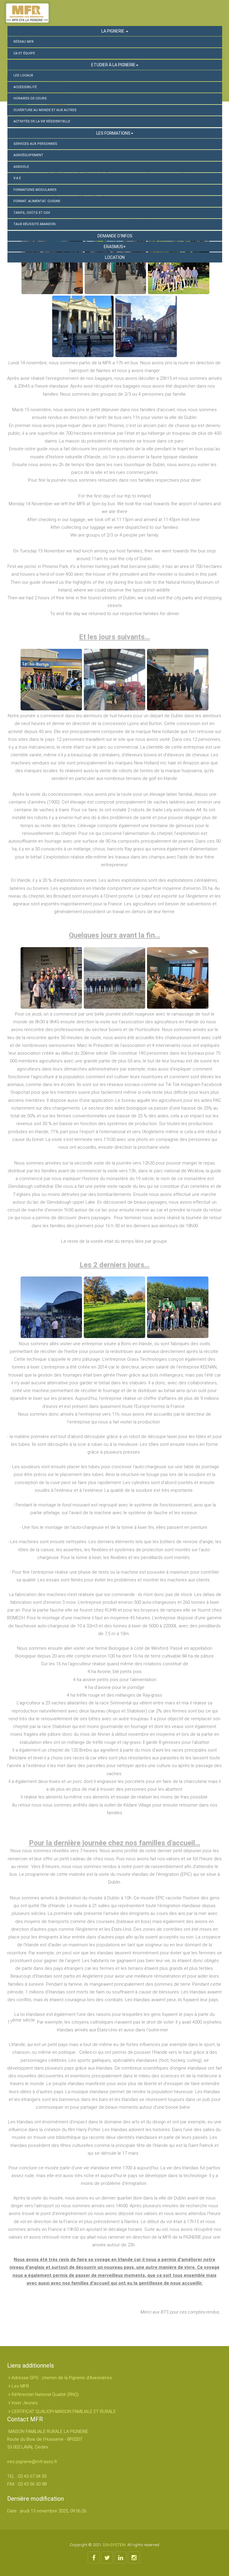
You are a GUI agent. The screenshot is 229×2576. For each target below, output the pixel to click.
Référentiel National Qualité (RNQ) (45, 2394)
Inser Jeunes (25, 2403)
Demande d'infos (115, 236)
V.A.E (17, 178)
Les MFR (20, 2386)
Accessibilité (25, 87)
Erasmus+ (115, 247)
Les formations (113, 133)
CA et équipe (24, 53)
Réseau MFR (24, 42)
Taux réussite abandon (34, 224)
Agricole (21, 167)
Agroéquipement (28, 155)
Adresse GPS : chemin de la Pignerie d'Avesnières (62, 2378)
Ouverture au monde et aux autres (45, 110)
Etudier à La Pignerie (113, 65)
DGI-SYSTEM (114, 2545)
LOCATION (115, 257)
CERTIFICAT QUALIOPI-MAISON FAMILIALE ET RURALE (64, 2411)
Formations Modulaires (35, 190)
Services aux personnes (35, 144)
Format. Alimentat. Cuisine (37, 201)
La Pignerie (113, 31)
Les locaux (23, 75)
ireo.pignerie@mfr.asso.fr (32, 2462)
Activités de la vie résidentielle (42, 121)
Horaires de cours (30, 98)
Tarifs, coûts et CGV (32, 213)
